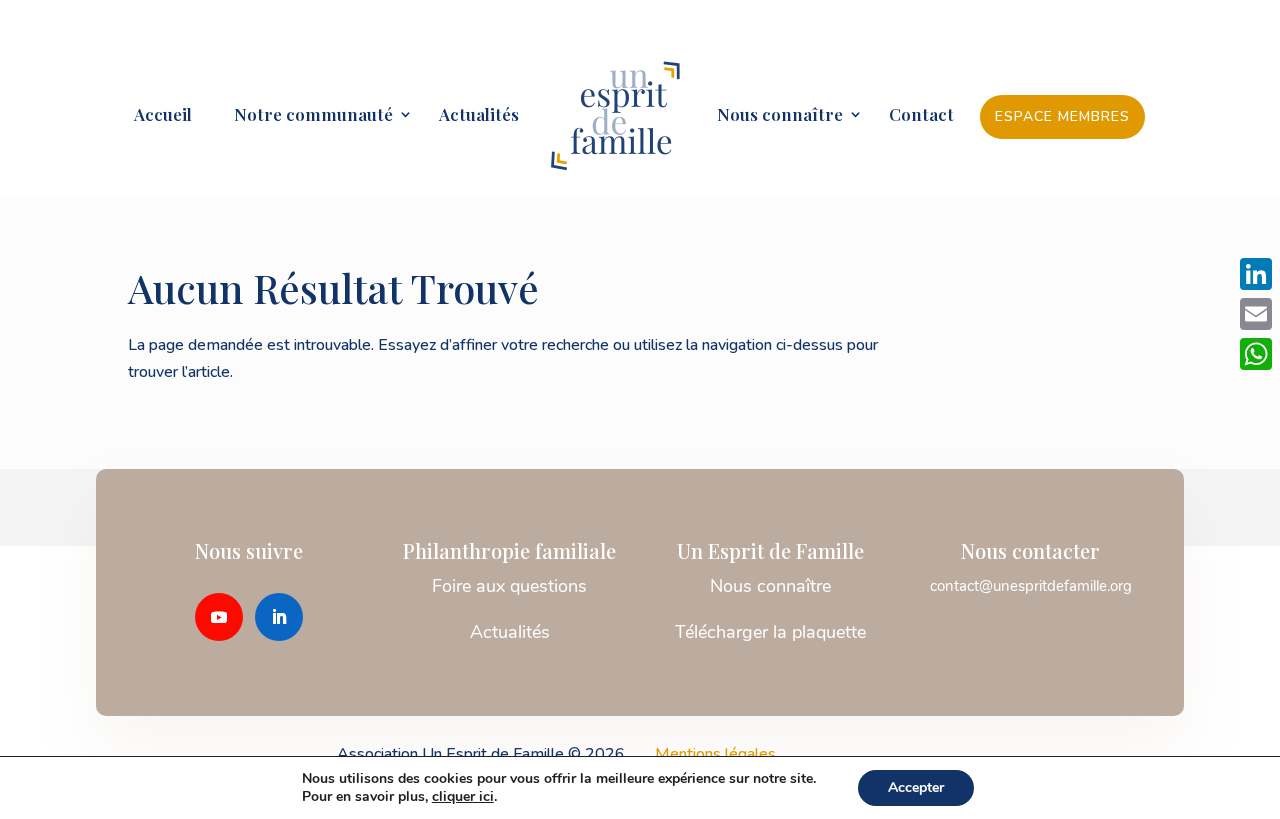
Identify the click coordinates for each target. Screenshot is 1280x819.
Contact (921, 116)
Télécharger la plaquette (770, 632)
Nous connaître (780, 116)
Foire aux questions (509, 586)
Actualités (479, 116)
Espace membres (1062, 116)
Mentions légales (715, 754)
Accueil (163, 116)
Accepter (916, 787)
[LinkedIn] (1256, 274)
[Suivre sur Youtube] (219, 617)
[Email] (1256, 314)
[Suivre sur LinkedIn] (279, 617)
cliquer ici (463, 797)
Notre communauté (305, 116)
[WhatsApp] (1256, 354)
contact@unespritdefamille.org (1031, 586)
